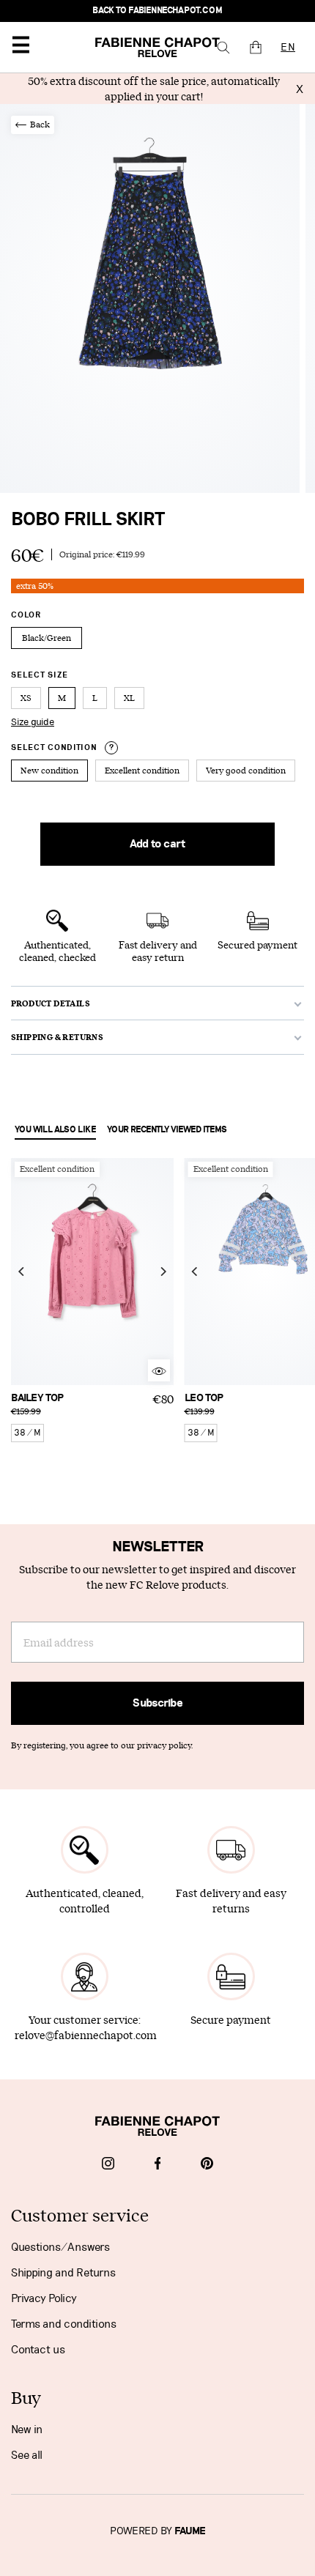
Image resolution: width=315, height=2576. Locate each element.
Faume (190, 2531)
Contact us (38, 2350)
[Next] (163, 1272)
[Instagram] (108, 2165)
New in (27, 2430)
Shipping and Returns (63, 2273)
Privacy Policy (44, 2298)
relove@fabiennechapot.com (86, 2035)
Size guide (33, 722)
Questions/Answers (60, 2247)
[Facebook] (158, 2165)
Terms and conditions (64, 2324)
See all (27, 2455)
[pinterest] (207, 2165)
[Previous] (22, 1272)
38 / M (27, 1433)
